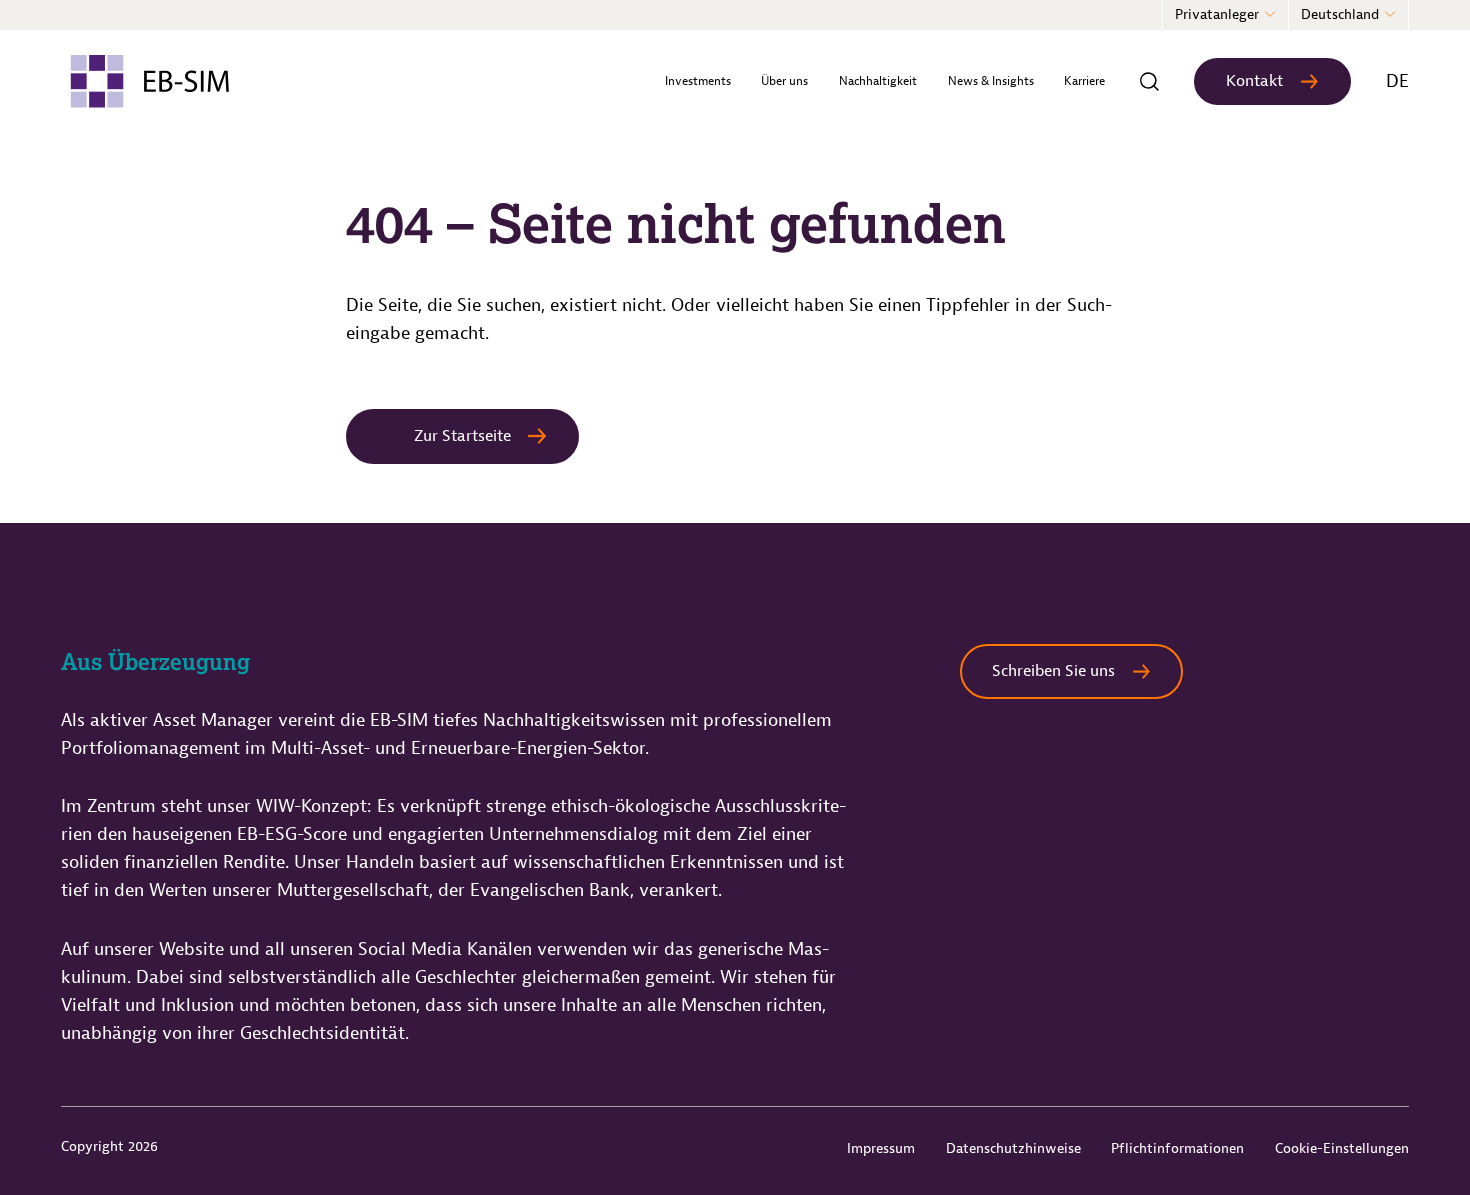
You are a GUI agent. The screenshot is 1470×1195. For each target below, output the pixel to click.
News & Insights (991, 81)
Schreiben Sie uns (1053, 671)
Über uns (784, 81)
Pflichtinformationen (1177, 1148)
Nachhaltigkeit (878, 81)
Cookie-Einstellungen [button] (1342, 1148)
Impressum (881, 1148)
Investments (698, 81)
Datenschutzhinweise (1013, 1148)
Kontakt (1254, 81)
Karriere (1084, 81)
